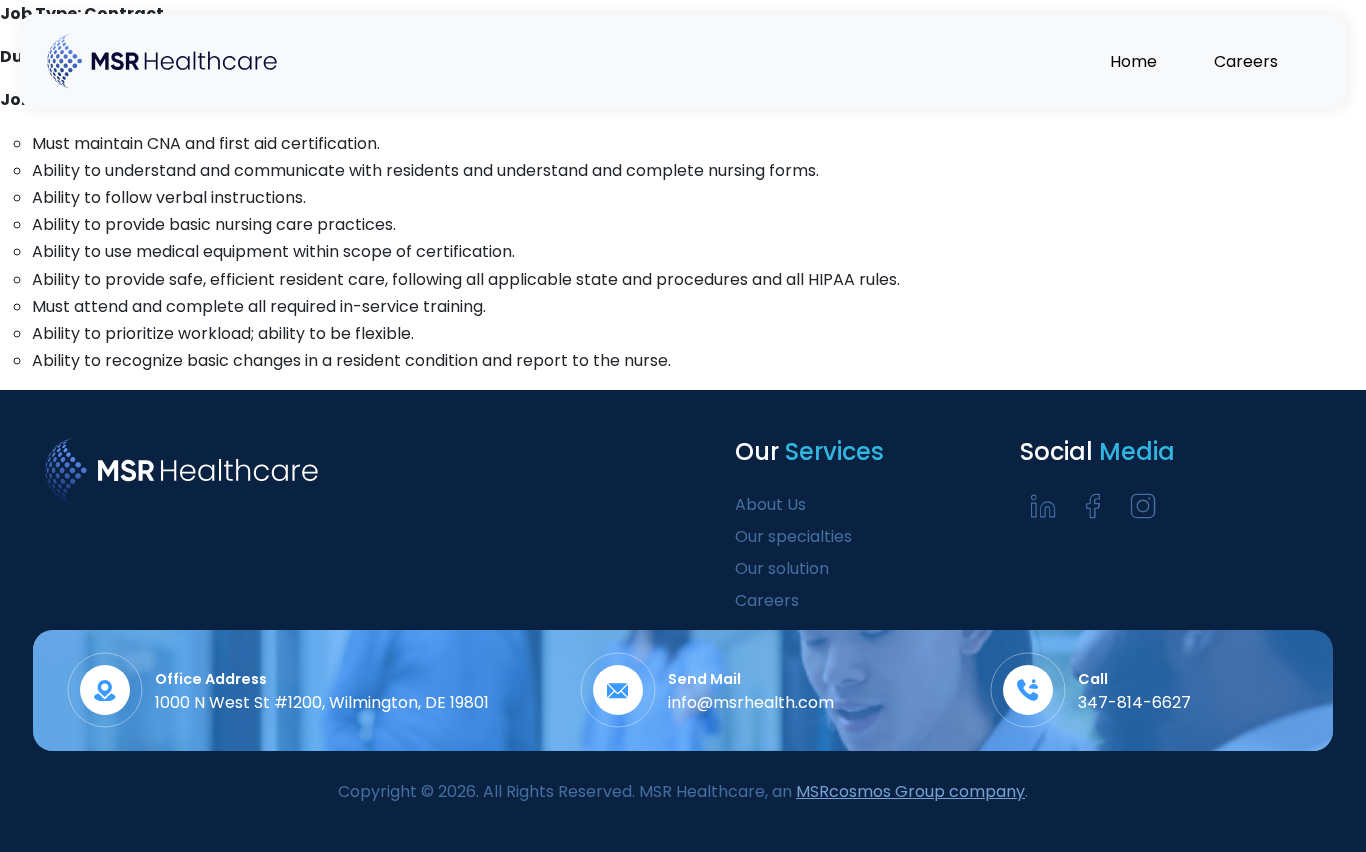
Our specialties (793, 536)
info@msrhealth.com (751, 702)
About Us (770, 504)
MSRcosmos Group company (910, 791)
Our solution (782, 568)
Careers (767, 600)
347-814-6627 (1134, 702)
